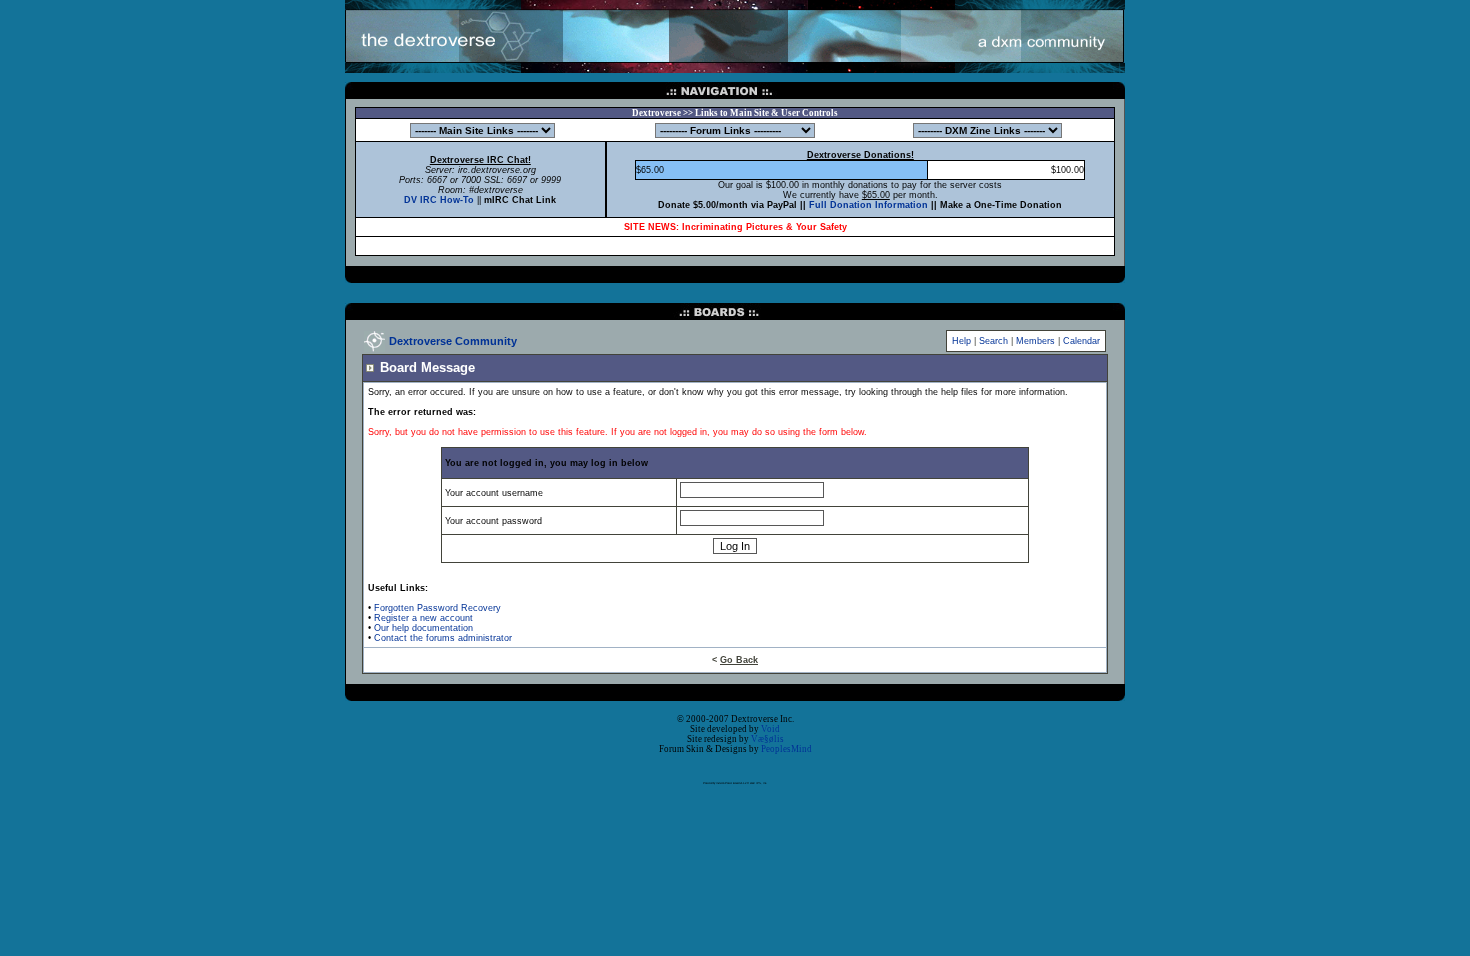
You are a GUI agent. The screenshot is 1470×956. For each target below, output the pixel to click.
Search (993, 341)
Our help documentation (423, 628)
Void (770, 729)
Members (1035, 341)
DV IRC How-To (439, 200)
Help (961, 341)
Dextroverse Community (453, 341)
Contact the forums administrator (443, 638)
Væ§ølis (767, 739)
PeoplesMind (786, 749)
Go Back (739, 660)
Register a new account (423, 618)
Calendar (1081, 341)
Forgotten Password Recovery (437, 608)
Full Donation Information (868, 205)
